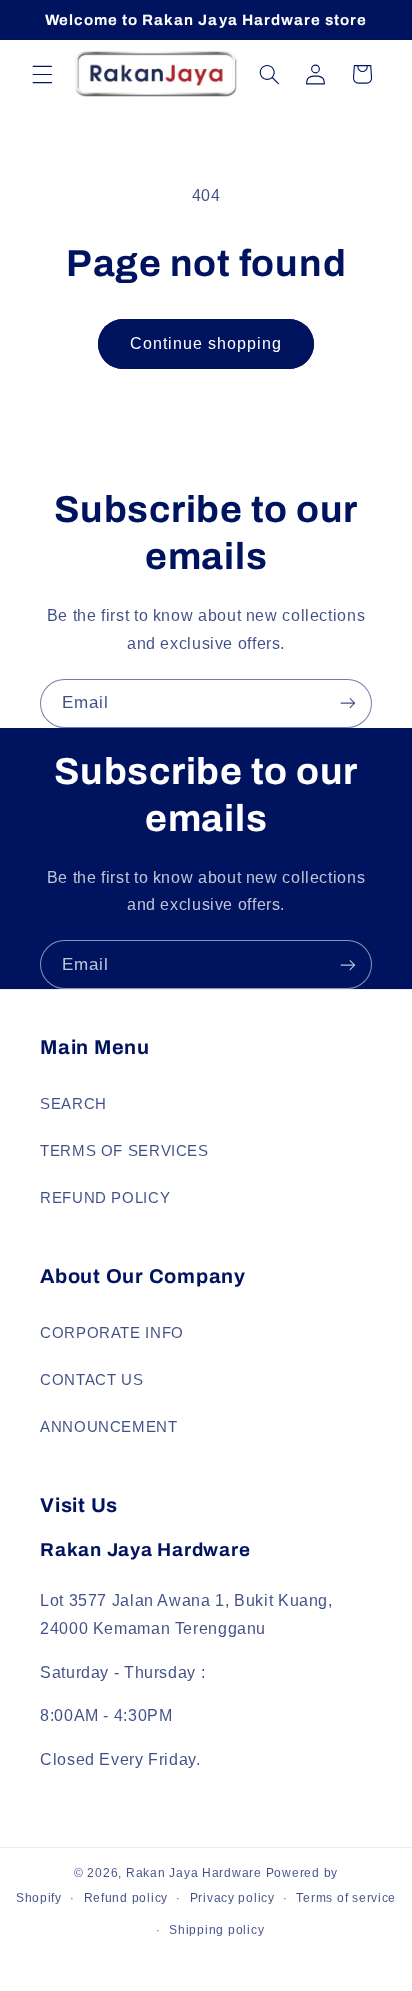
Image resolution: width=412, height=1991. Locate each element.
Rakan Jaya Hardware (194, 1873)
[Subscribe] (348, 703)
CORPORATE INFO (112, 1333)
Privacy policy (232, 1898)
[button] (42, 74)
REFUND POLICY (105, 1198)
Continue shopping (206, 343)
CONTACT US (91, 1380)
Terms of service (346, 1898)
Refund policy (126, 1898)
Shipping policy (216, 1930)
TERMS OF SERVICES (124, 1151)
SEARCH (73, 1104)
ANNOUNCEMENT (109, 1427)
